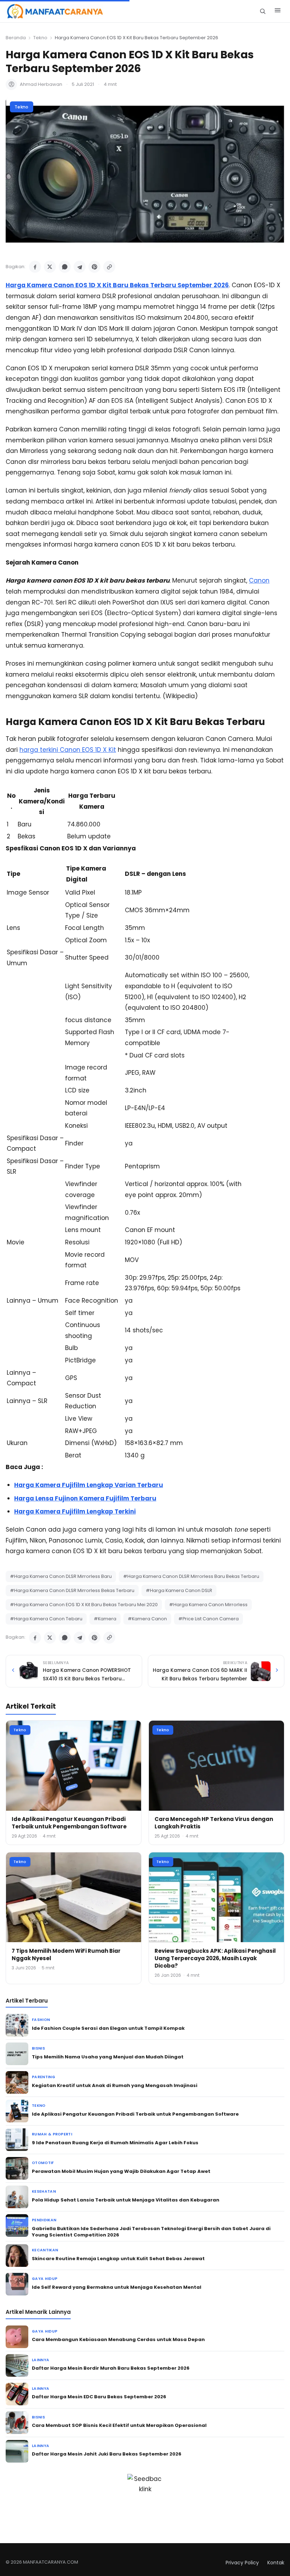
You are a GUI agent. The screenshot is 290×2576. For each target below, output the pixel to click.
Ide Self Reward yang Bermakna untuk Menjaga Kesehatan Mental (117, 2287)
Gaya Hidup (45, 2279)
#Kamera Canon (147, 1619)
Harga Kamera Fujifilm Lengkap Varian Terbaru (89, 1485)
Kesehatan (44, 2191)
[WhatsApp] (65, 267)
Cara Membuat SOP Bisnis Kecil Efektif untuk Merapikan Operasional (119, 2425)
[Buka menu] (278, 11)
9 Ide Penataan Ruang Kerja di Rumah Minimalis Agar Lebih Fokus (115, 2143)
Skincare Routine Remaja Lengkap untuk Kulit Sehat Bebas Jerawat (118, 2259)
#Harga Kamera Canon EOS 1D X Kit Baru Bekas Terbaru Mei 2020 (84, 1605)
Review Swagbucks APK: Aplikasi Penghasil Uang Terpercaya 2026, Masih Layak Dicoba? (215, 1958)
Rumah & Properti (52, 2134)
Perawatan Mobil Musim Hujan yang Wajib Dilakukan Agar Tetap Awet (121, 2171)
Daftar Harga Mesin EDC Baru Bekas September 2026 (99, 2397)
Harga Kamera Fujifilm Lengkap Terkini (75, 1511)
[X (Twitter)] (50, 267)
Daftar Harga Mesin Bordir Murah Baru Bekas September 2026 (111, 2368)
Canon (259, 580)
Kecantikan (45, 2250)
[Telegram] (80, 267)
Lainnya (40, 2360)
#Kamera (105, 1619)
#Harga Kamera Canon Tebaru (46, 1619)
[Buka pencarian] (263, 11)
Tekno (40, 38)
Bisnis (38, 2048)
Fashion (41, 2020)
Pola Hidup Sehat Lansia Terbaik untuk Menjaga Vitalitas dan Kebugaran (126, 2200)
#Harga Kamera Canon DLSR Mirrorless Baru (61, 1576)
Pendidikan (44, 2220)
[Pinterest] (94, 267)
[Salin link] (109, 267)
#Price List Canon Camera (208, 1619)
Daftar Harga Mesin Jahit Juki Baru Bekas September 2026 (107, 2454)
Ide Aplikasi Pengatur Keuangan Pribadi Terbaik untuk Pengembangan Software (69, 1823)
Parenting (43, 2077)
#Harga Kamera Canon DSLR (179, 1590)
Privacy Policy (242, 2563)
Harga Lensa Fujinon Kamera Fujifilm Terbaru (85, 1498)
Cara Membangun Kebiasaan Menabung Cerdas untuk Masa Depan (118, 2339)
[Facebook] (35, 267)
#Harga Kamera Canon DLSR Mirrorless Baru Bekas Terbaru (191, 1576)
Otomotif (43, 2163)
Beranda (16, 38)
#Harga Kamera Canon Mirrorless (208, 1605)
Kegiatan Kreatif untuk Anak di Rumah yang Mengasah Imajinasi (115, 2085)
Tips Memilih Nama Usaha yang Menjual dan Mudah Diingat (108, 2057)
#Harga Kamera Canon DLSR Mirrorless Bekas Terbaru (72, 1590)
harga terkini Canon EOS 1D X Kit (68, 750)
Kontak (276, 2563)
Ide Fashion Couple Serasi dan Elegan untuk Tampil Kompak (108, 2028)
